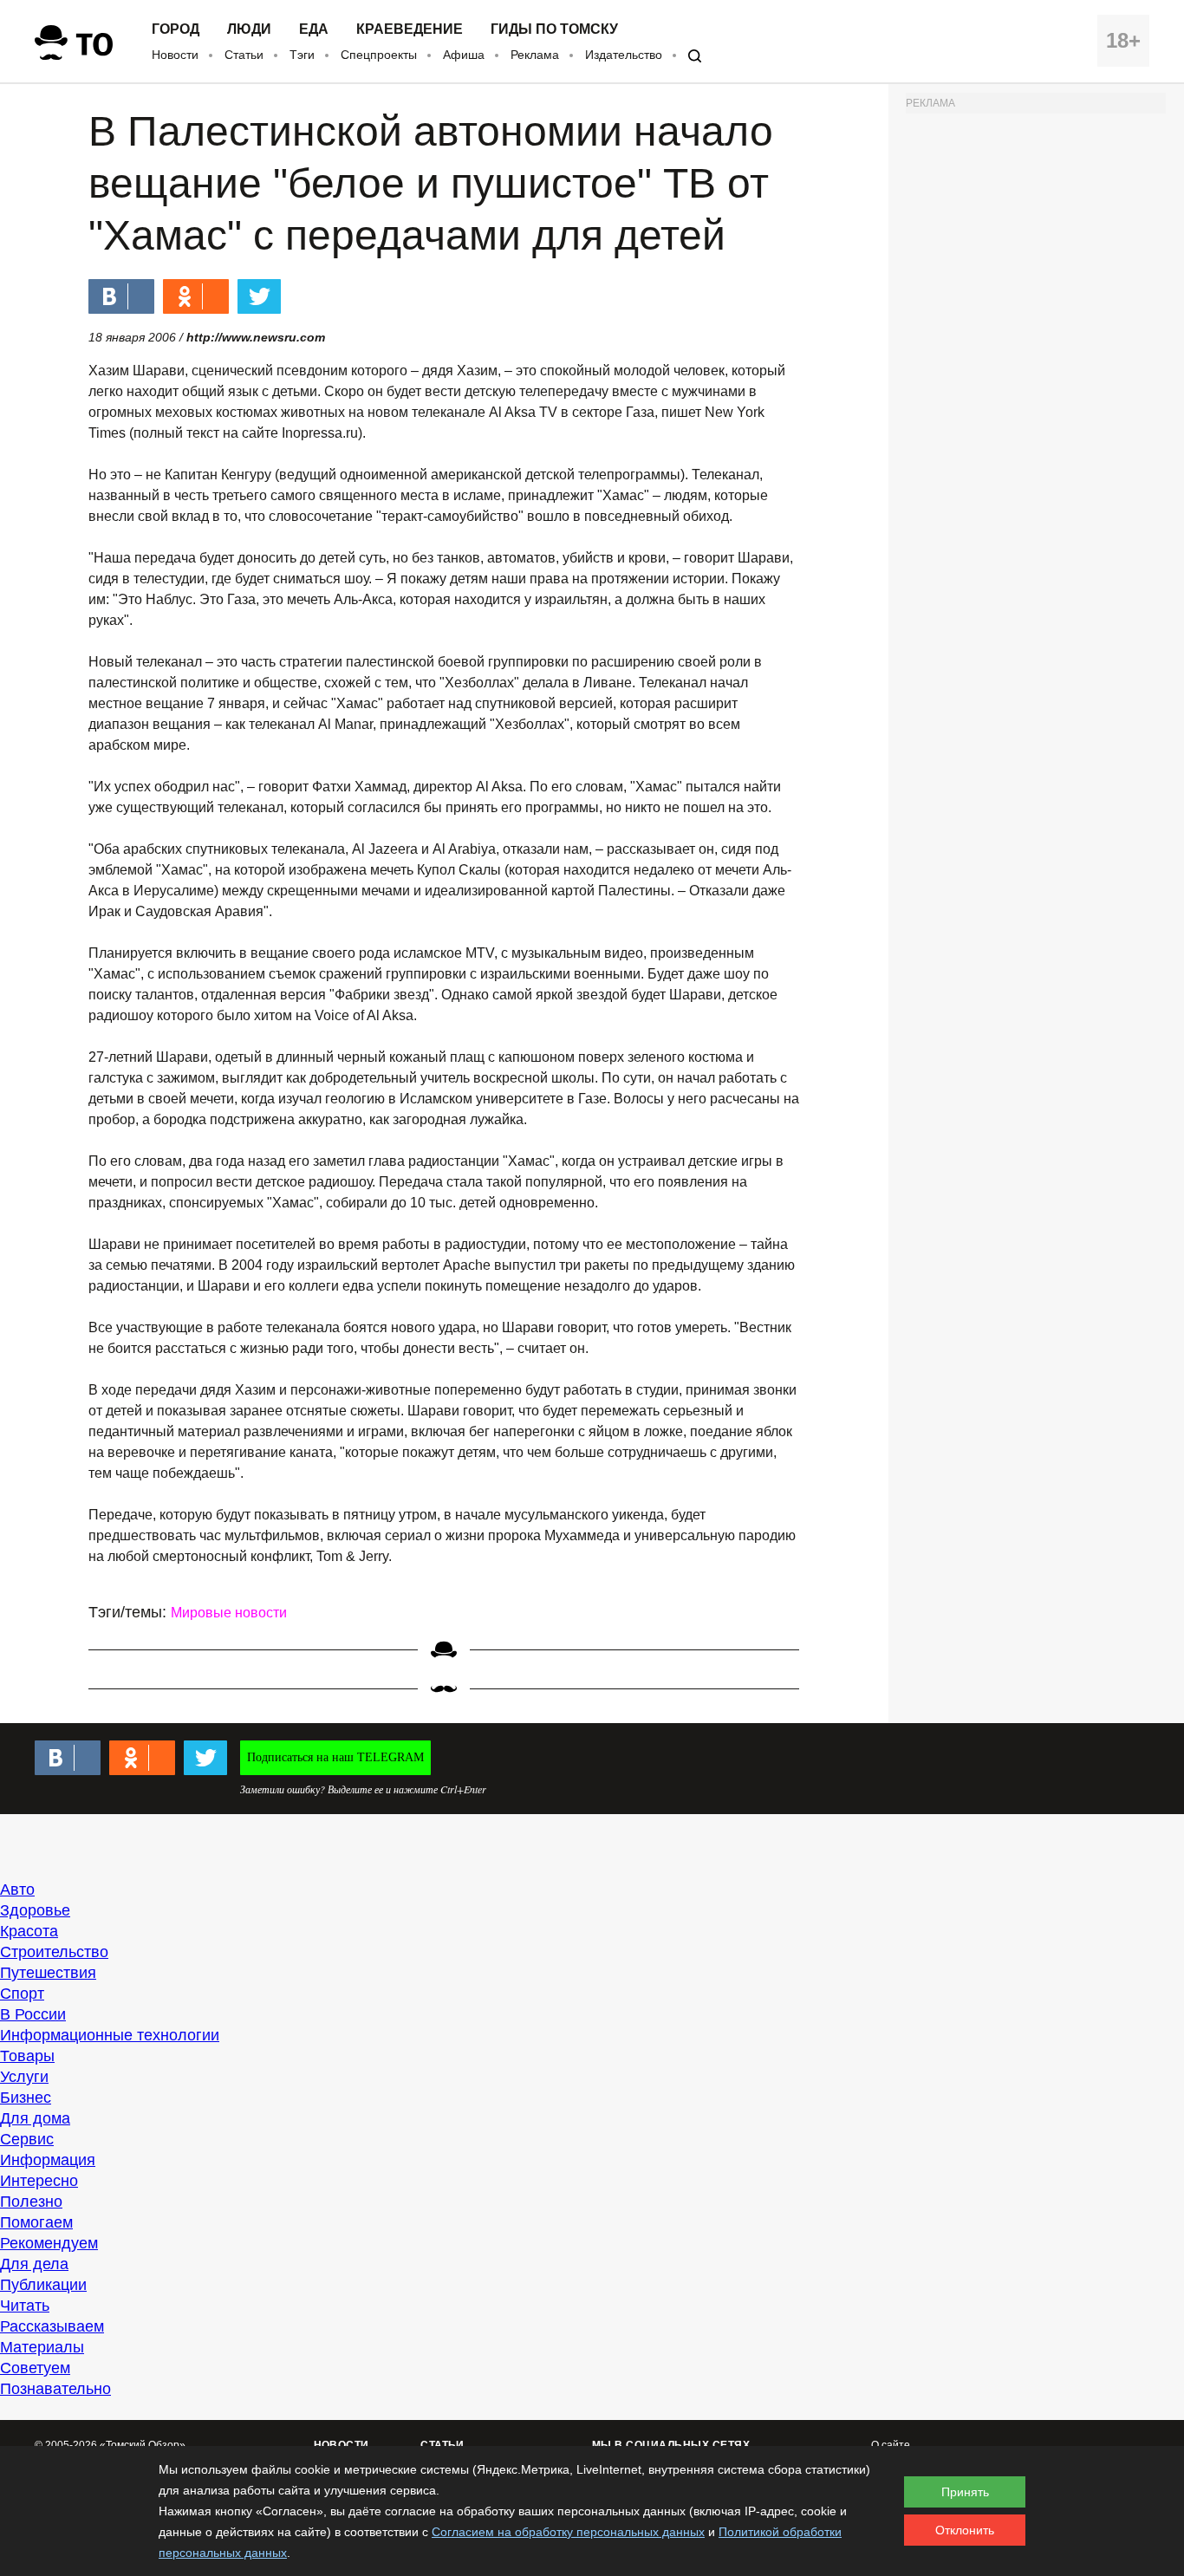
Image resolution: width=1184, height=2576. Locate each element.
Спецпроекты (379, 55)
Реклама (535, 55)
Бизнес (26, 2098)
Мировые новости (229, 1613)
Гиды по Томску (554, 29)
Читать (25, 2306)
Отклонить (965, 2530)
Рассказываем (52, 2326)
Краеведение (410, 29)
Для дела (34, 2264)
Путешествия (48, 1973)
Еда (314, 29)
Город (176, 29)
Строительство (54, 1952)
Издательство (624, 55)
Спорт (22, 1994)
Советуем (35, 2368)
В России (33, 2014)
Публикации (43, 2285)
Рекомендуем (49, 2243)
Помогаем (36, 2222)
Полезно (31, 2202)
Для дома (35, 2118)
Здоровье (35, 1910)
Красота (29, 1931)
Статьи (244, 55)
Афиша (464, 55)
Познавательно (55, 2389)
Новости (175, 55)
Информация (48, 2160)
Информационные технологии (110, 2035)
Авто (17, 1890)
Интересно (39, 2181)
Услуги (24, 2077)
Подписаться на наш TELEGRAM (335, 1757)
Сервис (27, 2139)
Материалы (42, 2347)
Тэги (302, 55)
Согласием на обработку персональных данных (568, 2532)
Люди (249, 29)
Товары (27, 2056)
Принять (965, 2492)
